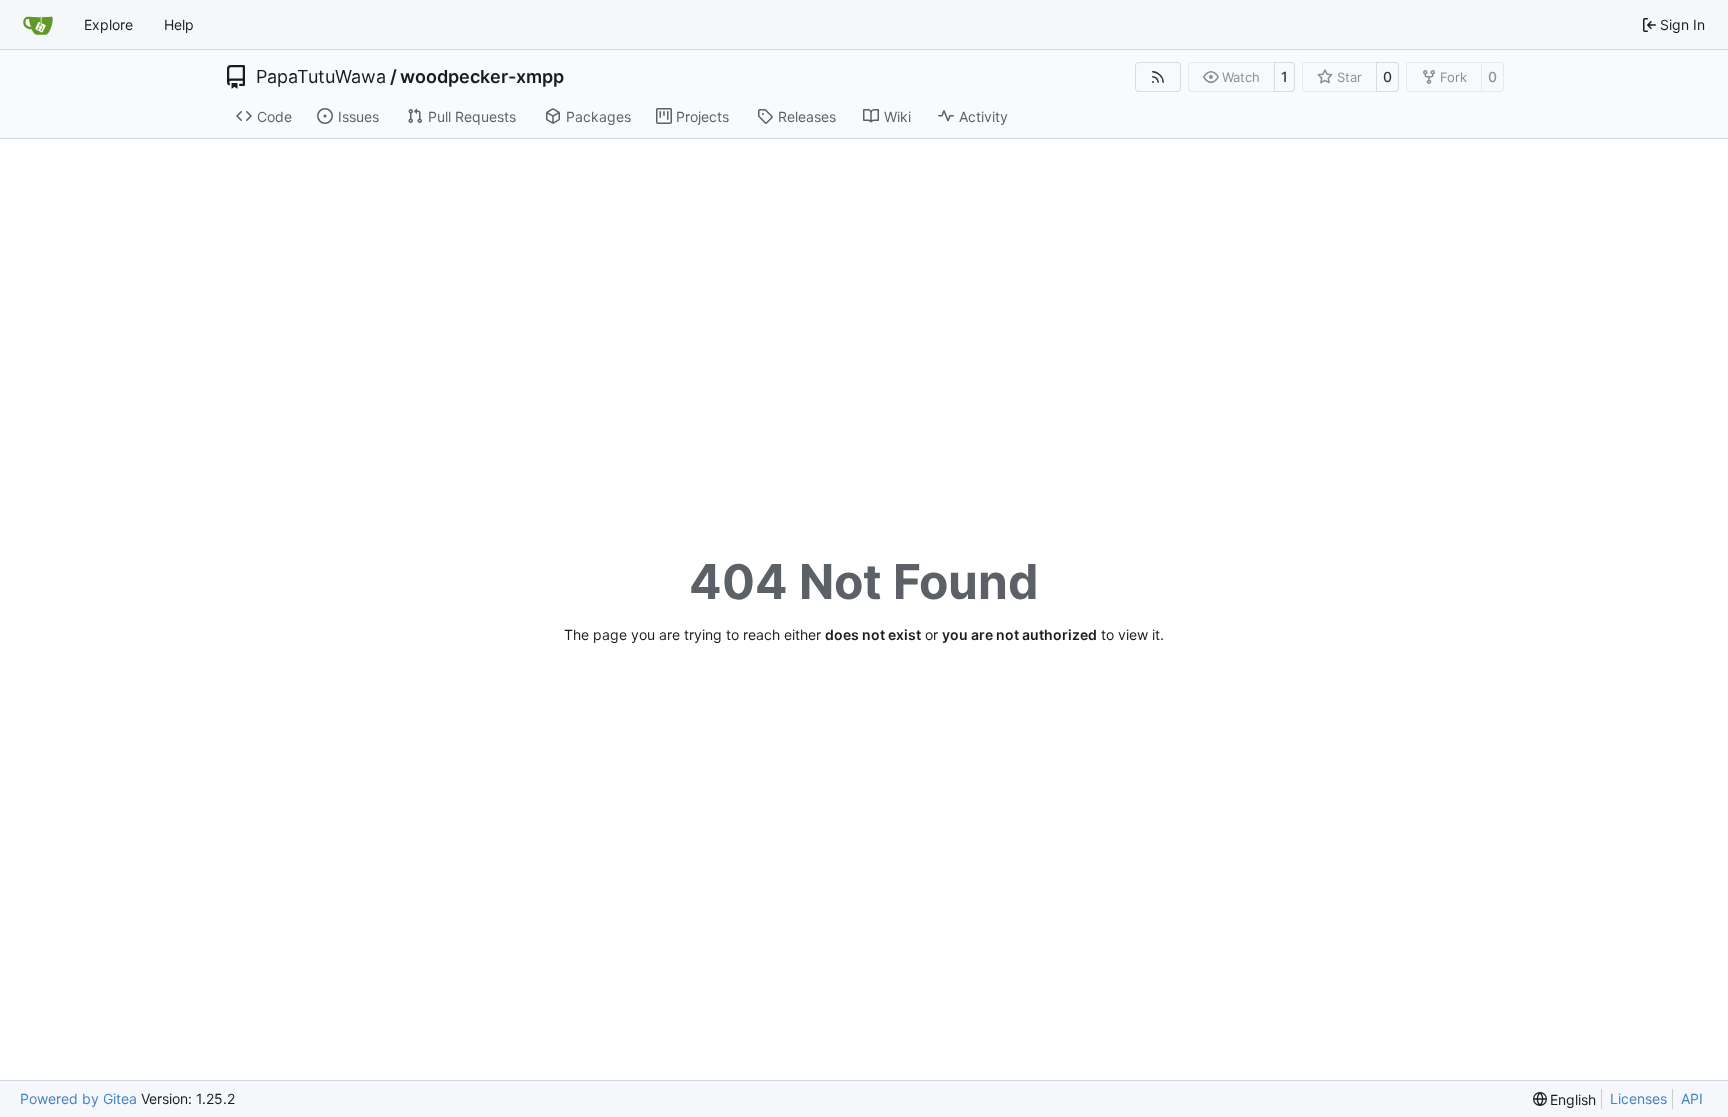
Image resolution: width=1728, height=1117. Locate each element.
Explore (108, 24)
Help (179, 24)
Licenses (1638, 1098)
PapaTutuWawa (321, 77)
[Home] (38, 25)
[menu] (1565, 1099)
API (1692, 1098)
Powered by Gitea (78, 1098)
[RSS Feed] (1158, 77)
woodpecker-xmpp (482, 77)
